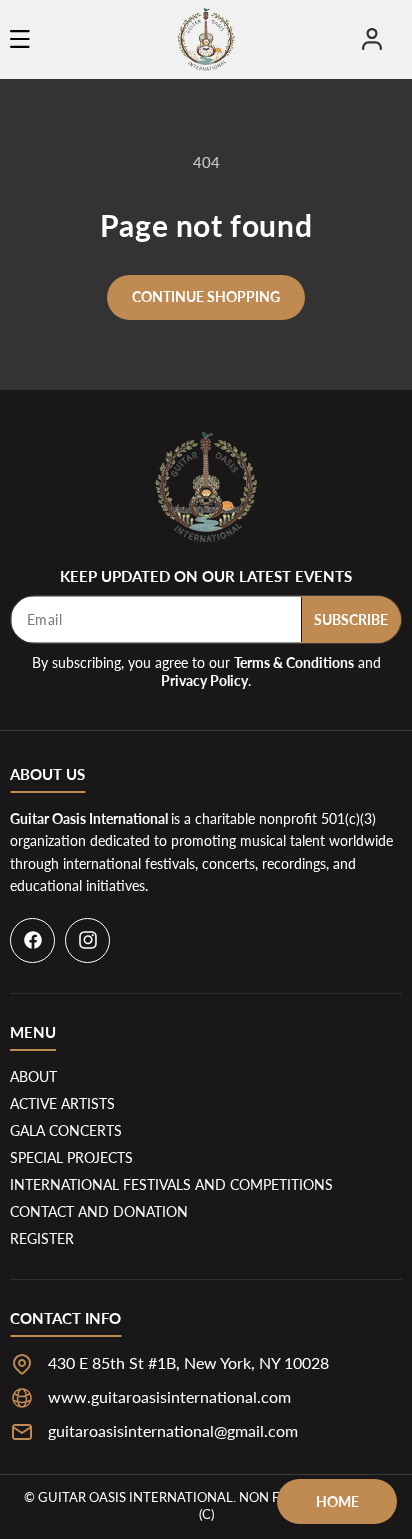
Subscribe (351, 619)
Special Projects (71, 1157)
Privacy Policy (204, 680)
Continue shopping (206, 296)
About (33, 1076)
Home (337, 1501)
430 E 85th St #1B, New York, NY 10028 (188, 1362)
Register (42, 1238)
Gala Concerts (66, 1130)
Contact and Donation (99, 1211)
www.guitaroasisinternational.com (169, 1396)
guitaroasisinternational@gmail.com (173, 1430)
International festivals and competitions (171, 1184)
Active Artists (62, 1103)
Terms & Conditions (294, 662)
